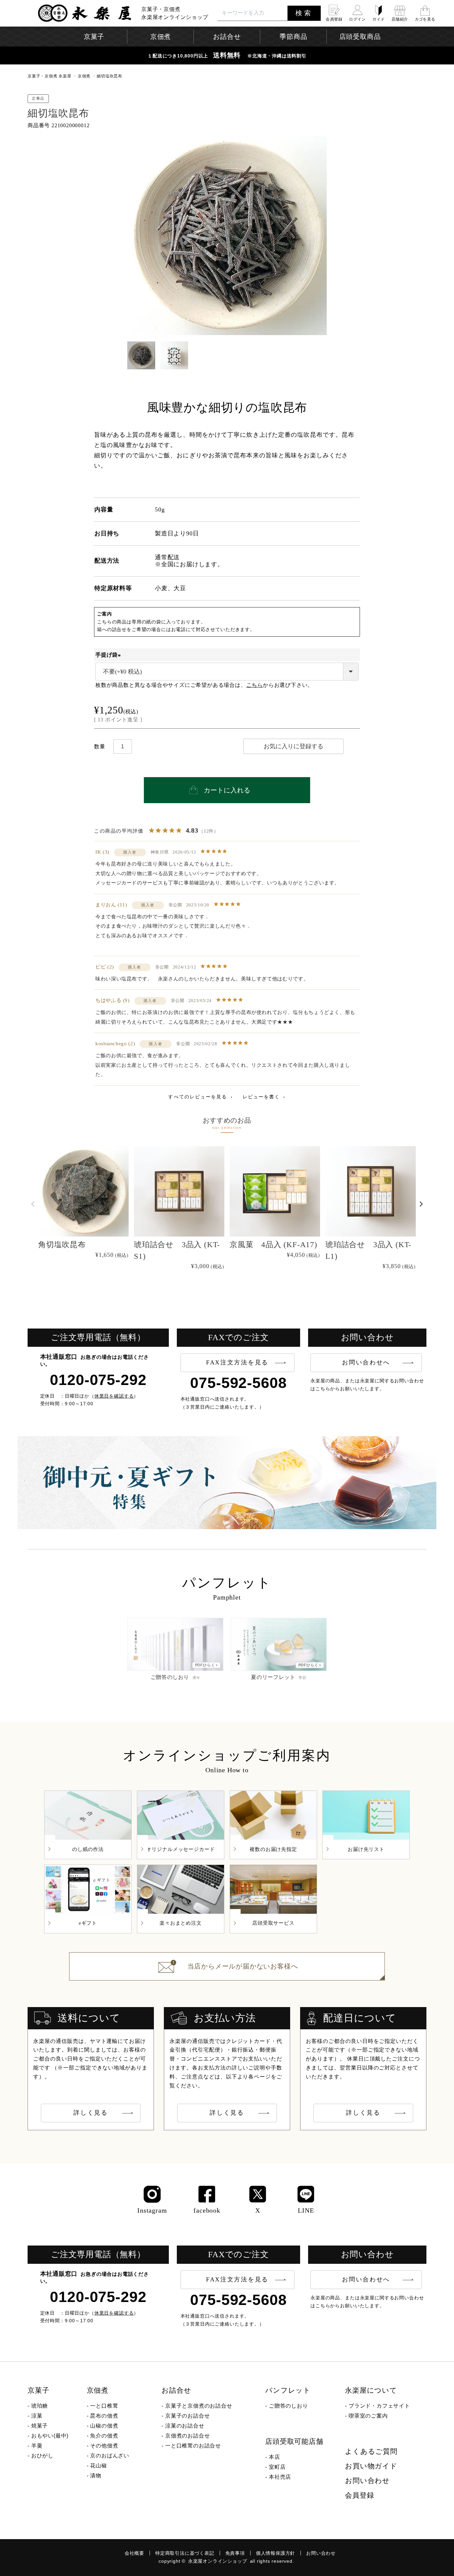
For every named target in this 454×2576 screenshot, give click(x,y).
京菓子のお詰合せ (187, 2416)
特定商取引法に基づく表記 (185, 2553)
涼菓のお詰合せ (185, 2426)
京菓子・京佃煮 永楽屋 (50, 76)
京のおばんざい (110, 2456)
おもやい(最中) (50, 2436)
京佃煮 (84, 76)
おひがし (42, 2456)
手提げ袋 (109, 655)
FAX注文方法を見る (237, 1362)
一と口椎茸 (104, 2406)
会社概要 (134, 2553)
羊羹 (37, 2446)
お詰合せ (176, 2390)
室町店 (277, 2467)
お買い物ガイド (371, 2466)
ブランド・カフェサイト (379, 2406)
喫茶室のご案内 (368, 2416)
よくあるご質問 (371, 2451)
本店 (275, 2457)
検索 (304, 13)
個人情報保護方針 (276, 2553)
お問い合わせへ (366, 1362)
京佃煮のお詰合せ (187, 2436)
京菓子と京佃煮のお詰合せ (199, 2406)
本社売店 (280, 2477)
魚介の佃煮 (104, 2436)
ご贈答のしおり (288, 2406)
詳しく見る (91, 2113)
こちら (255, 685)
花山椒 (98, 2466)
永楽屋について (371, 2390)
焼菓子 (40, 2426)
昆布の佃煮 (104, 2416)
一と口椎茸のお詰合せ (193, 2446)
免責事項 (235, 2553)
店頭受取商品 (360, 37)
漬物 (96, 2476)
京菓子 (38, 2390)
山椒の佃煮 (104, 2426)
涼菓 (37, 2416)
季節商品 (293, 37)
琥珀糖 (40, 2406)
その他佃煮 (104, 2446)
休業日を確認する (114, 1396)
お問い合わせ (367, 2481)
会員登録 (359, 2495)
